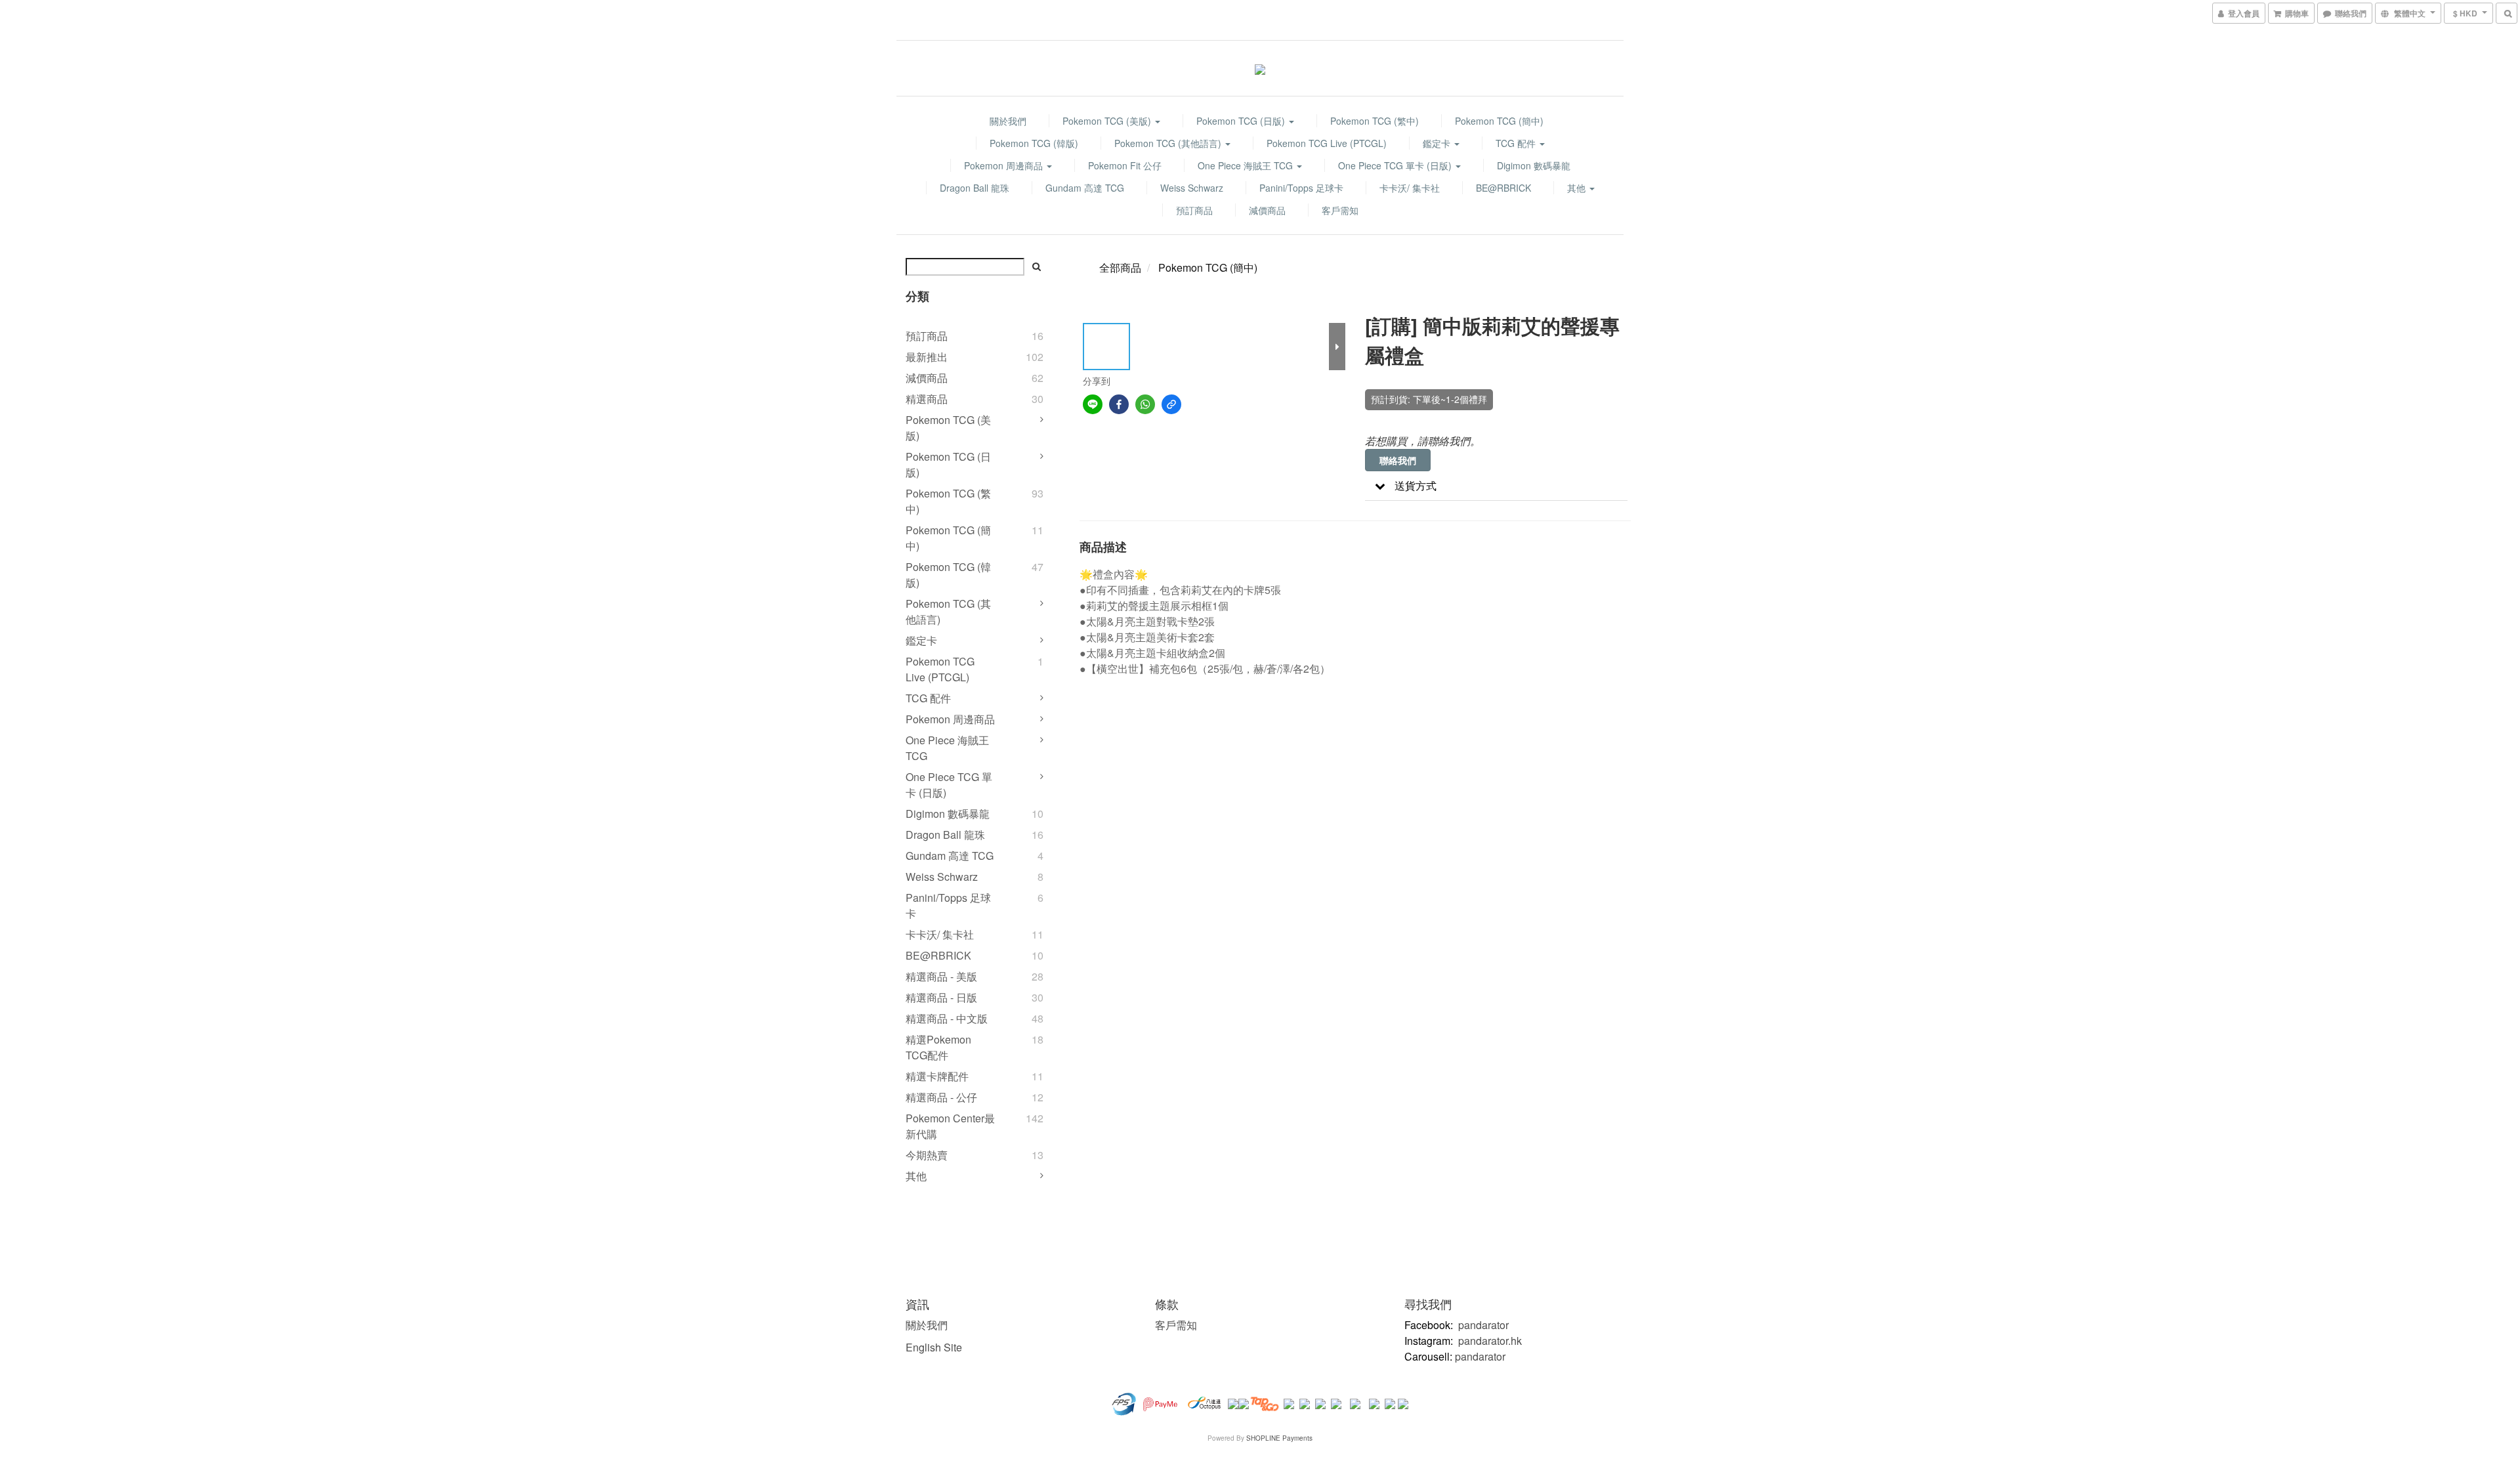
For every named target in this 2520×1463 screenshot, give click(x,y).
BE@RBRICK (1503, 188)
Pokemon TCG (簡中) (1499, 121)
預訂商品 (1194, 210)
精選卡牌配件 (937, 1076)
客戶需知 (1340, 210)
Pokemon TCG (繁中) (1375, 121)
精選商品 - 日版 (941, 997)
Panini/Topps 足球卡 (1301, 188)
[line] (1093, 404)
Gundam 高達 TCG (1085, 188)
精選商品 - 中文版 (947, 1018)
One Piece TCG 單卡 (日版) (1396, 165)
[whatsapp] (1145, 404)
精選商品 (927, 399)
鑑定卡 (1438, 143)
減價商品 (1267, 210)
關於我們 (1008, 121)
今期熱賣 (927, 1155)
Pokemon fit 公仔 (1125, 165)
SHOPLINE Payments (1279, 1438)
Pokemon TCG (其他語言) (1169, 143)
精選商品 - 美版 (941, 976)
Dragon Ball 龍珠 (975, 188)
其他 (1578, 188)
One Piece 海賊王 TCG (1247, 165)
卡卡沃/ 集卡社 (1410, 188)
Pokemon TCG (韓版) (1034, 143)
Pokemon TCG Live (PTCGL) (1327, 143)
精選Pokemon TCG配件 (938, 1047)
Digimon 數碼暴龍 (1534, 165)
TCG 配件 (1517, 143)
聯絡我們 (1398, 460)
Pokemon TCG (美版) (1108, 121)
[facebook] (1119, 404)
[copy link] (1171, 404)
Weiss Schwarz (1192, 188)
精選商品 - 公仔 (941, 1097)
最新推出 (927, 357)
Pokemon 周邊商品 (1005, 165)
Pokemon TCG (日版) (1242, 121)
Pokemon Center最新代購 (950, 1126)
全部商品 (1120, 267)
